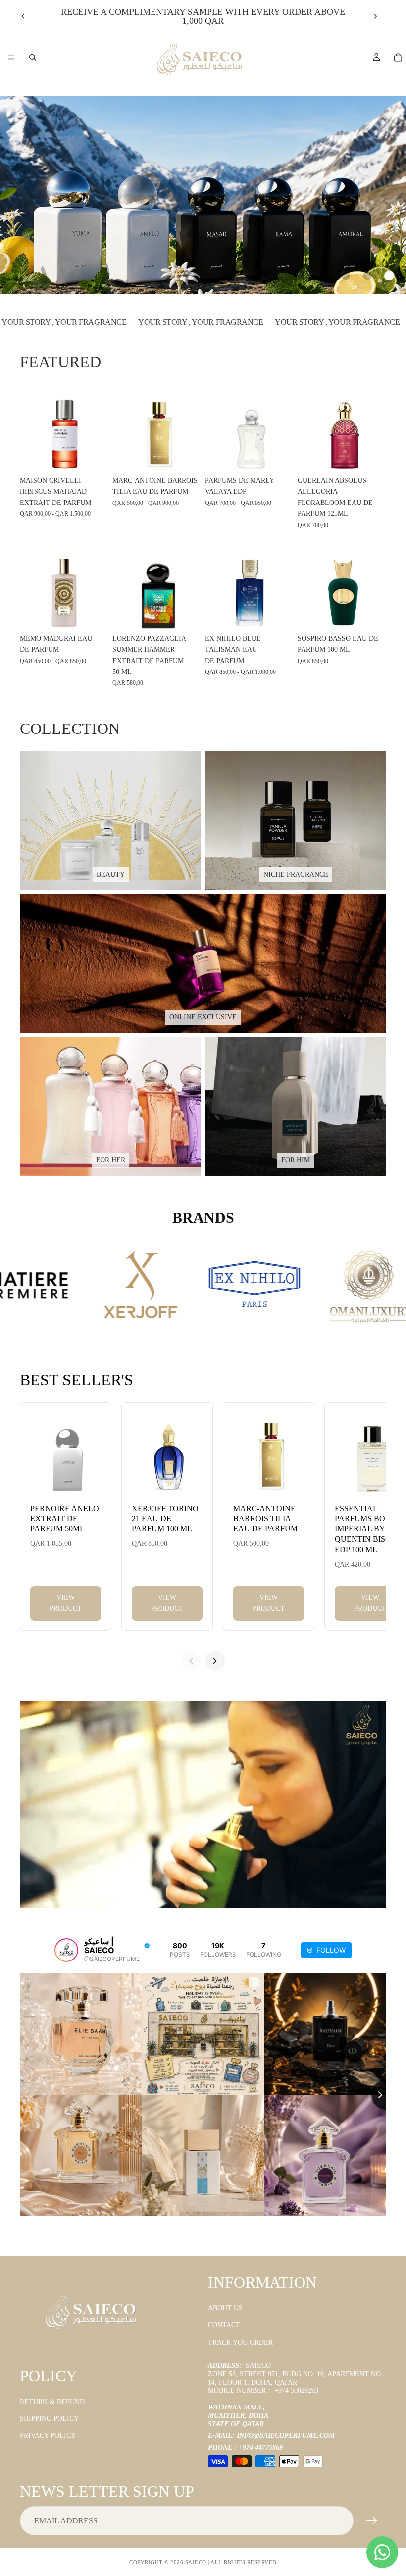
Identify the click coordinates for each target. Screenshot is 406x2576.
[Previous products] (191, 1661)
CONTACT (224, 2325)
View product (66, 1603)
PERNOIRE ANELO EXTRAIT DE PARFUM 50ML (65, 1519)
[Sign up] (372, 2521)
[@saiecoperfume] (66, 1950)
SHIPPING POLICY (49, 2419)
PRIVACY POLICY (48, 2436)
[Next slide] (375, 16)
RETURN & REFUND (52, 2402)
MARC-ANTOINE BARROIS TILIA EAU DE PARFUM (265, 1519)
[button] (346, 276)
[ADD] (371, 456)
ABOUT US (225, 2308)
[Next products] (215, 1661)
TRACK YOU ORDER (240, 2342)
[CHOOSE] (93, 456)
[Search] (33, 57)
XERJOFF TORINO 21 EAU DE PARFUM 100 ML (165, 1519)
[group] (203, 195)
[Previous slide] (23, 16)
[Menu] (11, 57)
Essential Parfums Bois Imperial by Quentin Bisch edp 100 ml (366, 1529)
